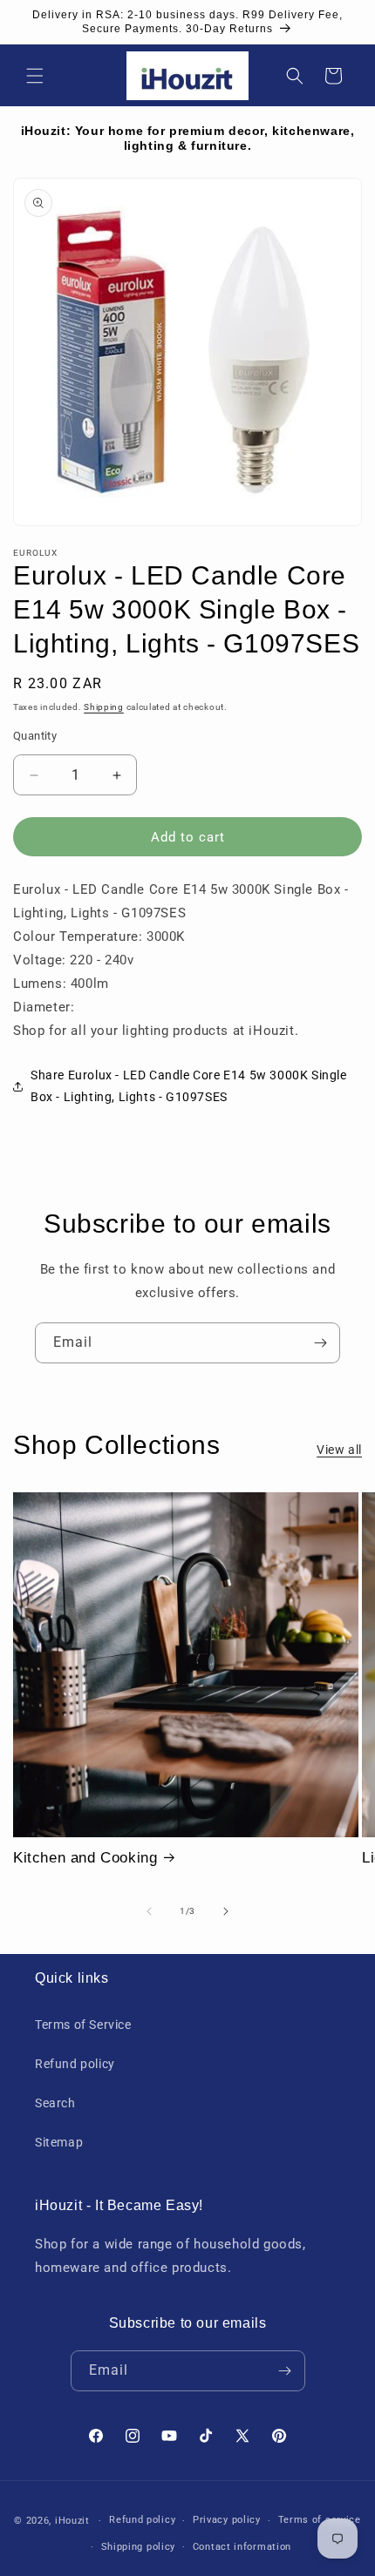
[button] (35, 76)
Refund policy (75, 2064)
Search (55, 2103)
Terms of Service (83, 2025)
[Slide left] (149, 1911)
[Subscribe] (320, 1343)
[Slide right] (226, 1911)
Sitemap (59, 2142)
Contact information (242, 2547)
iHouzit (72, 2521)
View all (339, 1450)
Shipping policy (139, 2547)
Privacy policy (227, 2520)
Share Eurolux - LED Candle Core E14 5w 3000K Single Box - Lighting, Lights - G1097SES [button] (189, 1086)
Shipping (104, 707)
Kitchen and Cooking (85, 1858)
